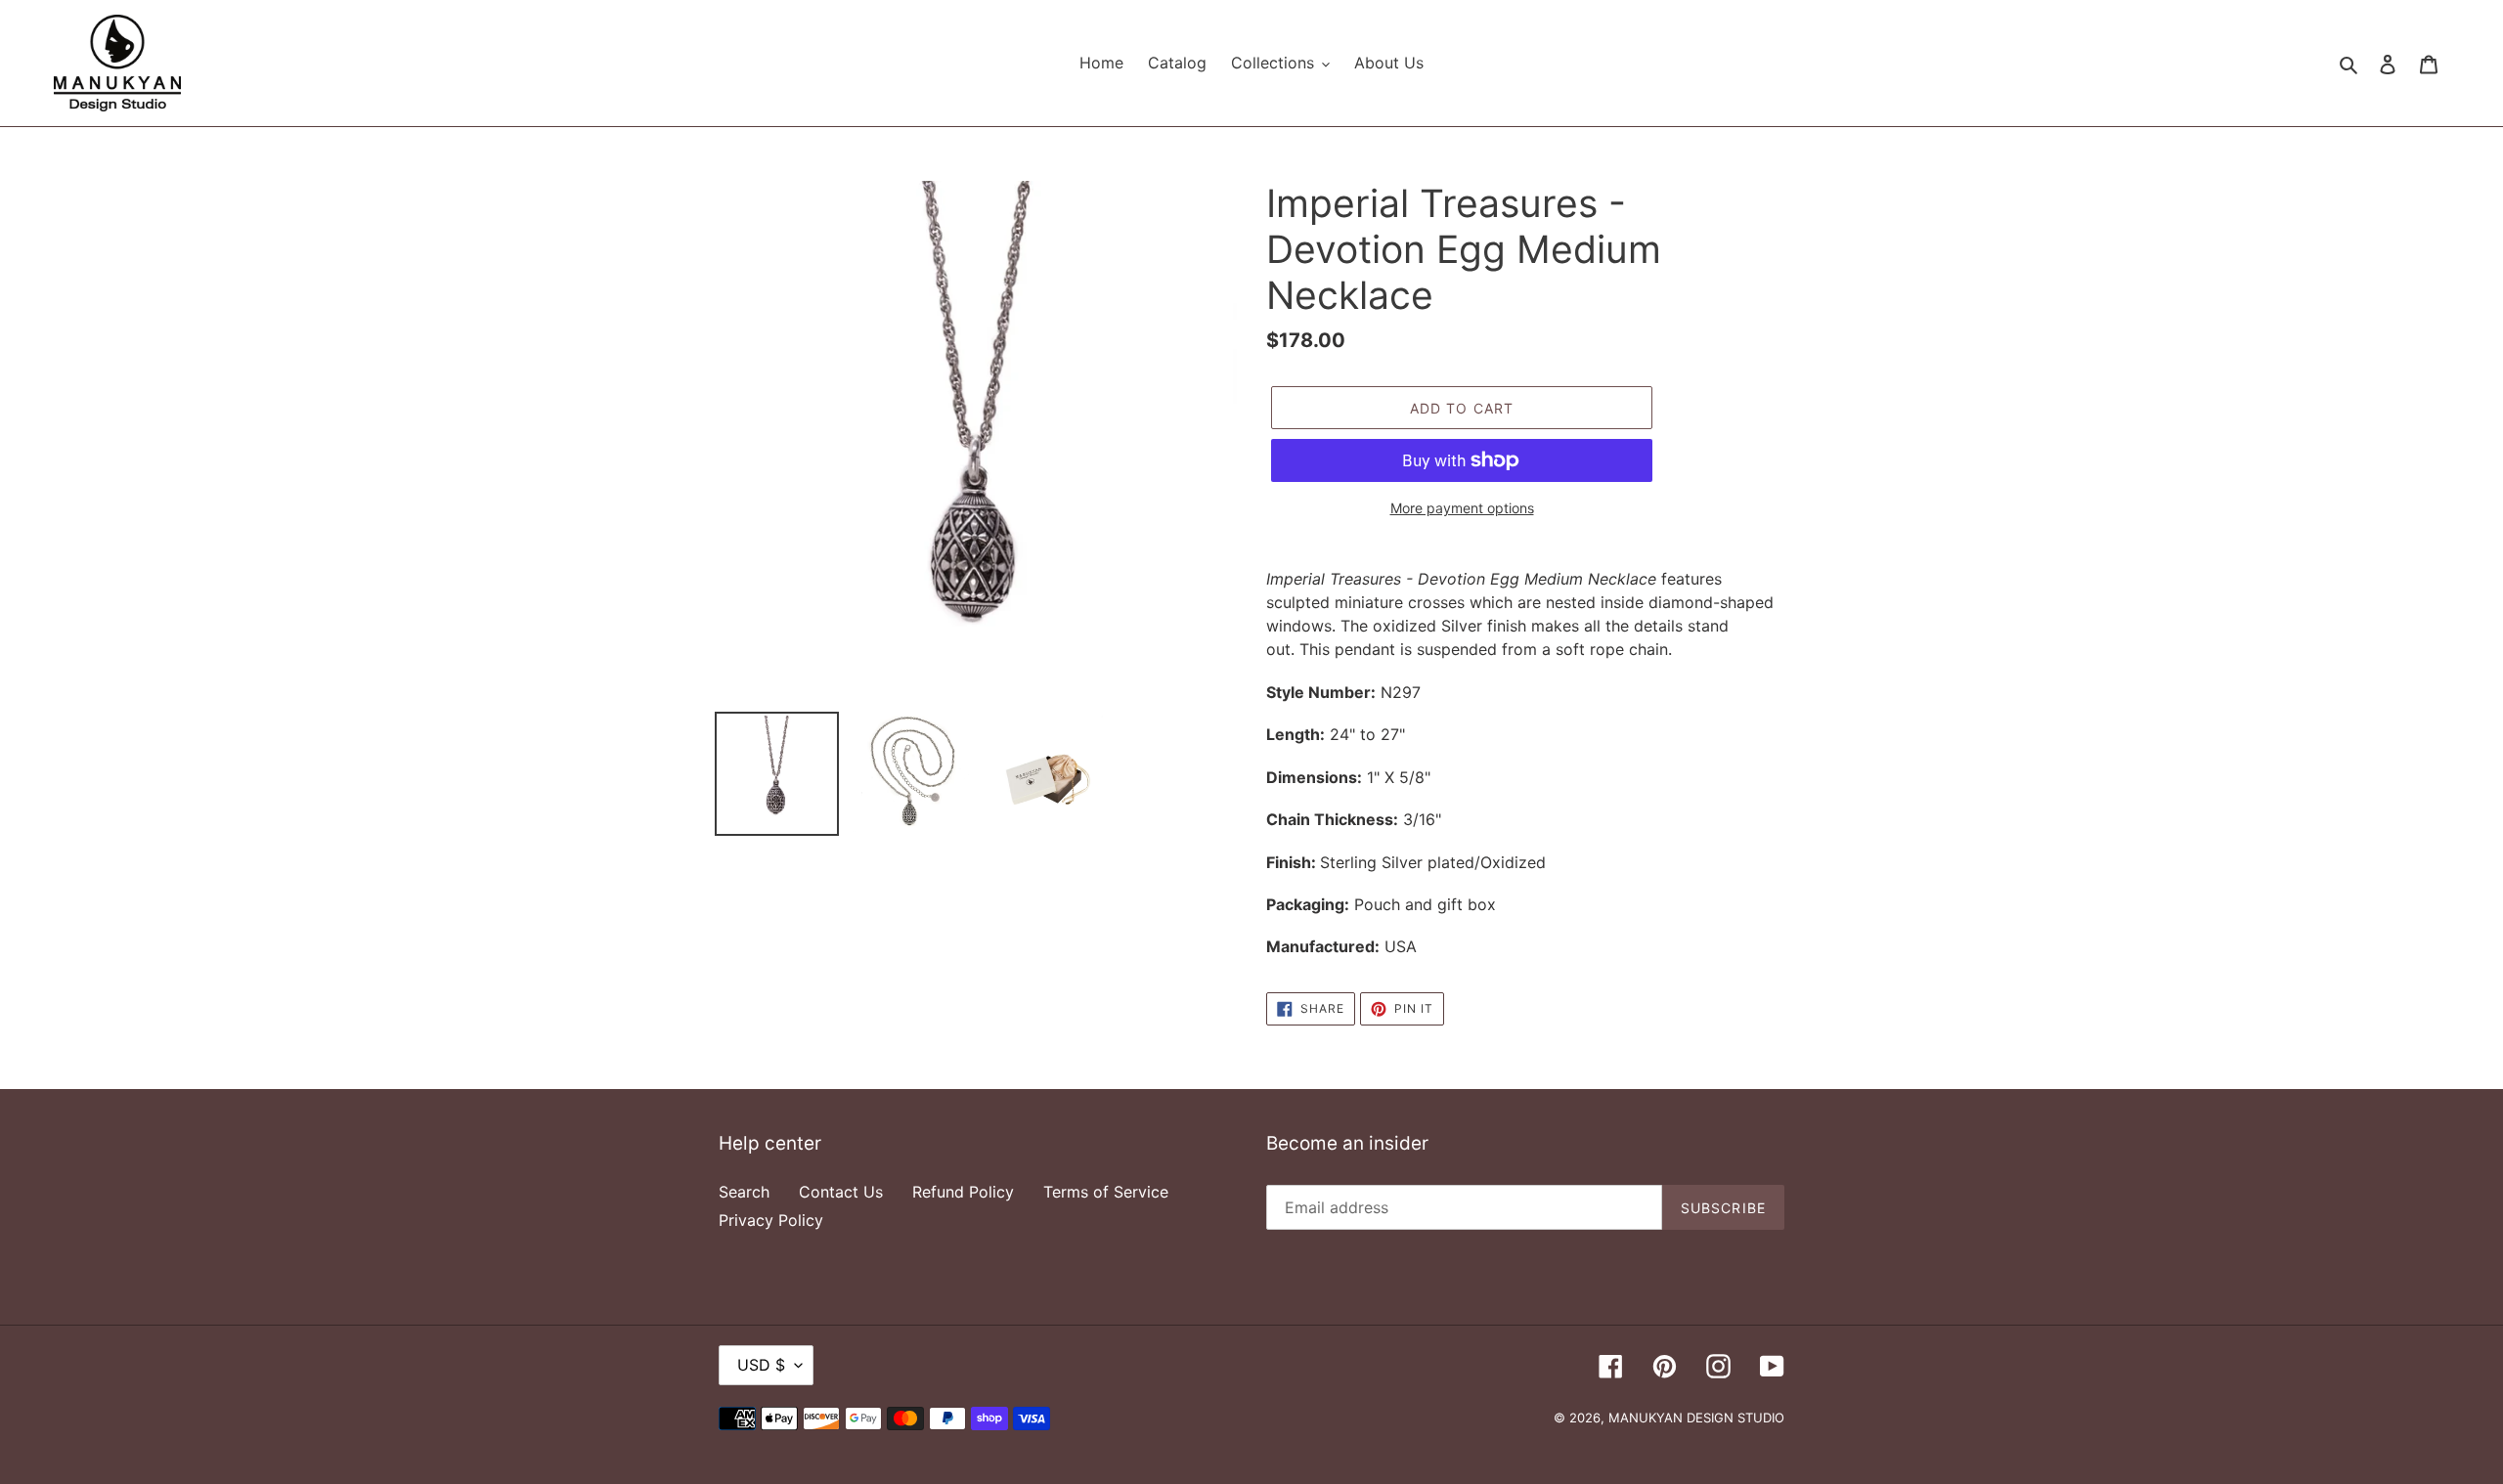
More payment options (1462, 508)
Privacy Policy (771, 1220)
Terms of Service (1106, 1192)
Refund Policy (963, 1192)
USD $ (761, 1365)
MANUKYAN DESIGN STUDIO (1696, 1418)
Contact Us (841, 1192)
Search (744, 1192)
